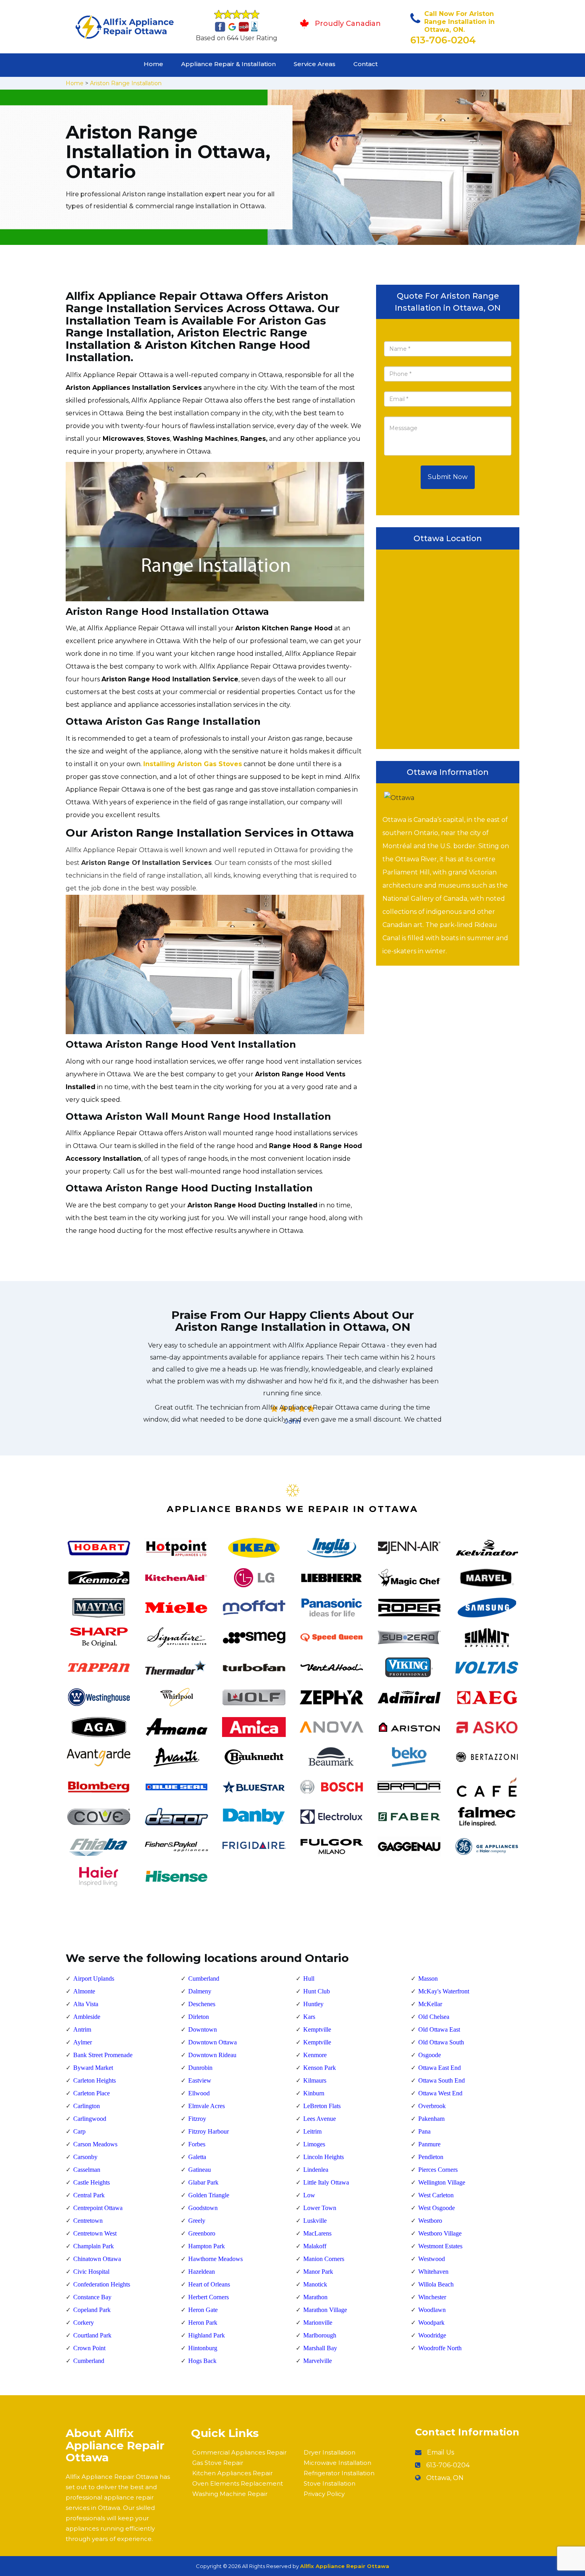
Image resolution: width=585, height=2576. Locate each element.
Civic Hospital (91, 2272)
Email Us (441, 2452)
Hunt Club (317, 1991)
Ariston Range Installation (126, 83)
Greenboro (202, 2233)
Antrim (82, 2029)
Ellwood (199, 2093)
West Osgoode (437, 2208)
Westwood (432, 2259)
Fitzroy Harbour (209, 2131)
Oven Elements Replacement (238, 2483)
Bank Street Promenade (103, 2055)
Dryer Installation (330, 2452)
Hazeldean (202, 2272)
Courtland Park (92, 2335)
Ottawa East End (440, 2068)
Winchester (432, 2297)
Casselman (87, 2170)
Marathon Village (325, 2310)
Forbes (197, 2144)
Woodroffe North (440, 2348)
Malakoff (315, 2246)
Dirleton (199, 2017)
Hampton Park (207, 2246)
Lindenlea (316, 2170)
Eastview (200, 2080)
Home (153, 64)
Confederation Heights (102, 2284)
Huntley (313, 2004)
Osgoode (430, 2055)
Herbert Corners (209, 2297)
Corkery (84, 2323)
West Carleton (436, 2195)
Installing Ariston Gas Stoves (193, 764)
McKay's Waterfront (444, 1991)
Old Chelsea (434, 2017)
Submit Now (448, 477)
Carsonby (85, 2157)
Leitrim (312, 2131)
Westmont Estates (440, 2246)
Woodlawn (432, 2310)
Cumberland (89, 2361)
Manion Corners (324, 2259)
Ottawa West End (440, 2093)
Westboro (430, 2221)
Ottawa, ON (445, 2478)
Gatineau (200, 2170)
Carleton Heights (95, 2080)
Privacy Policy (324, 2494)
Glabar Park (203, 2182)
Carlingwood (90, 2119)
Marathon (315, 2297)
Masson (428, 1978)
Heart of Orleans (209, 2284)
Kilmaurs (315, 2080)
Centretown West (95, 2233)
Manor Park (318, 2272)
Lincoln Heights (324, 2157)
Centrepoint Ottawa (98, 2208)
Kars (309, 2017)
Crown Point (89, 2348)
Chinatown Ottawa (97, 2259)
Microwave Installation (337, 2463)
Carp (79, 2131)
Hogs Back (202, 2361)
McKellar (430, 2004)
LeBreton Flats (322, 2106)
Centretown (88, 2221)
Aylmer (83, 2042)
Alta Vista (86, 2004)
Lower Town (320, 2208)
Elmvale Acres (207, 2106)
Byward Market (93, 2068)
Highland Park (207, 2335)
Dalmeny (200, 1991)
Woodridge (432, 2335)
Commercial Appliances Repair (239, 2452)
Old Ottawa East (439, 2029)
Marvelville (318, 2361)
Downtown (203, 2029)
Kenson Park (320, 2068)
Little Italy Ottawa (326, 2182)
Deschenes (202, 2004)
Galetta (197, 2157)
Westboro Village (440, 2233)
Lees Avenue (320, 2119)
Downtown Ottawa (213, 2042)
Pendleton (431, 2157)
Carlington (87, 2106)
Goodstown (203, 2208)
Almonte (84, 1991)
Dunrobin (200, 2068)
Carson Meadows (95, 2144)
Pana (424, 2131)
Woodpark (431, 2323)
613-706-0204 (443, 40)
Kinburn (314, 2093)
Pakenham (431, 2119)
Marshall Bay (320, 2348)
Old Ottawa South (441, 2042)
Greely (197, 2221)
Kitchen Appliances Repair (232, 2473)
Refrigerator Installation (339, 2473)
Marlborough (320, 2335)
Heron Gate (203, 2310)
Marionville (318, 2323)
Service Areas (315, 64)
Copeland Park (92, 2310)
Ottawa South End (442, 2080)
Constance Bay (92, 2297)
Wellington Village (442, 2182)
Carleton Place (92, 2093)
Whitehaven (433, 2272)
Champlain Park (94, 2246)
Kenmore (315, 2055)
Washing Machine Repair (230, 2494)
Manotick (315, 2284)
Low (309, 2195)
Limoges (314, 2144)
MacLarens (317, 2233)
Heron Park (203, 2323)
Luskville (315, 2221)
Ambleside (87, 2017)
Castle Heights (92, 2182)
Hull (309, 1978)
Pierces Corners (438, 2170)
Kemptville (317, 2029)
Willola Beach (436, 2284)
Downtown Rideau (212, 2055)
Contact (366, 64)
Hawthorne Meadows (215, 2259)
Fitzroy (197, 2119)
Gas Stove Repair (218, 2463)
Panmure (429, 2144)
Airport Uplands (94, 1978)
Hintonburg (203, 2348)
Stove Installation (330, 2483)
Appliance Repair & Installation (228, 64)
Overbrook (432, 2106)
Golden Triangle (209, 2195)
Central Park (89, 2195)
